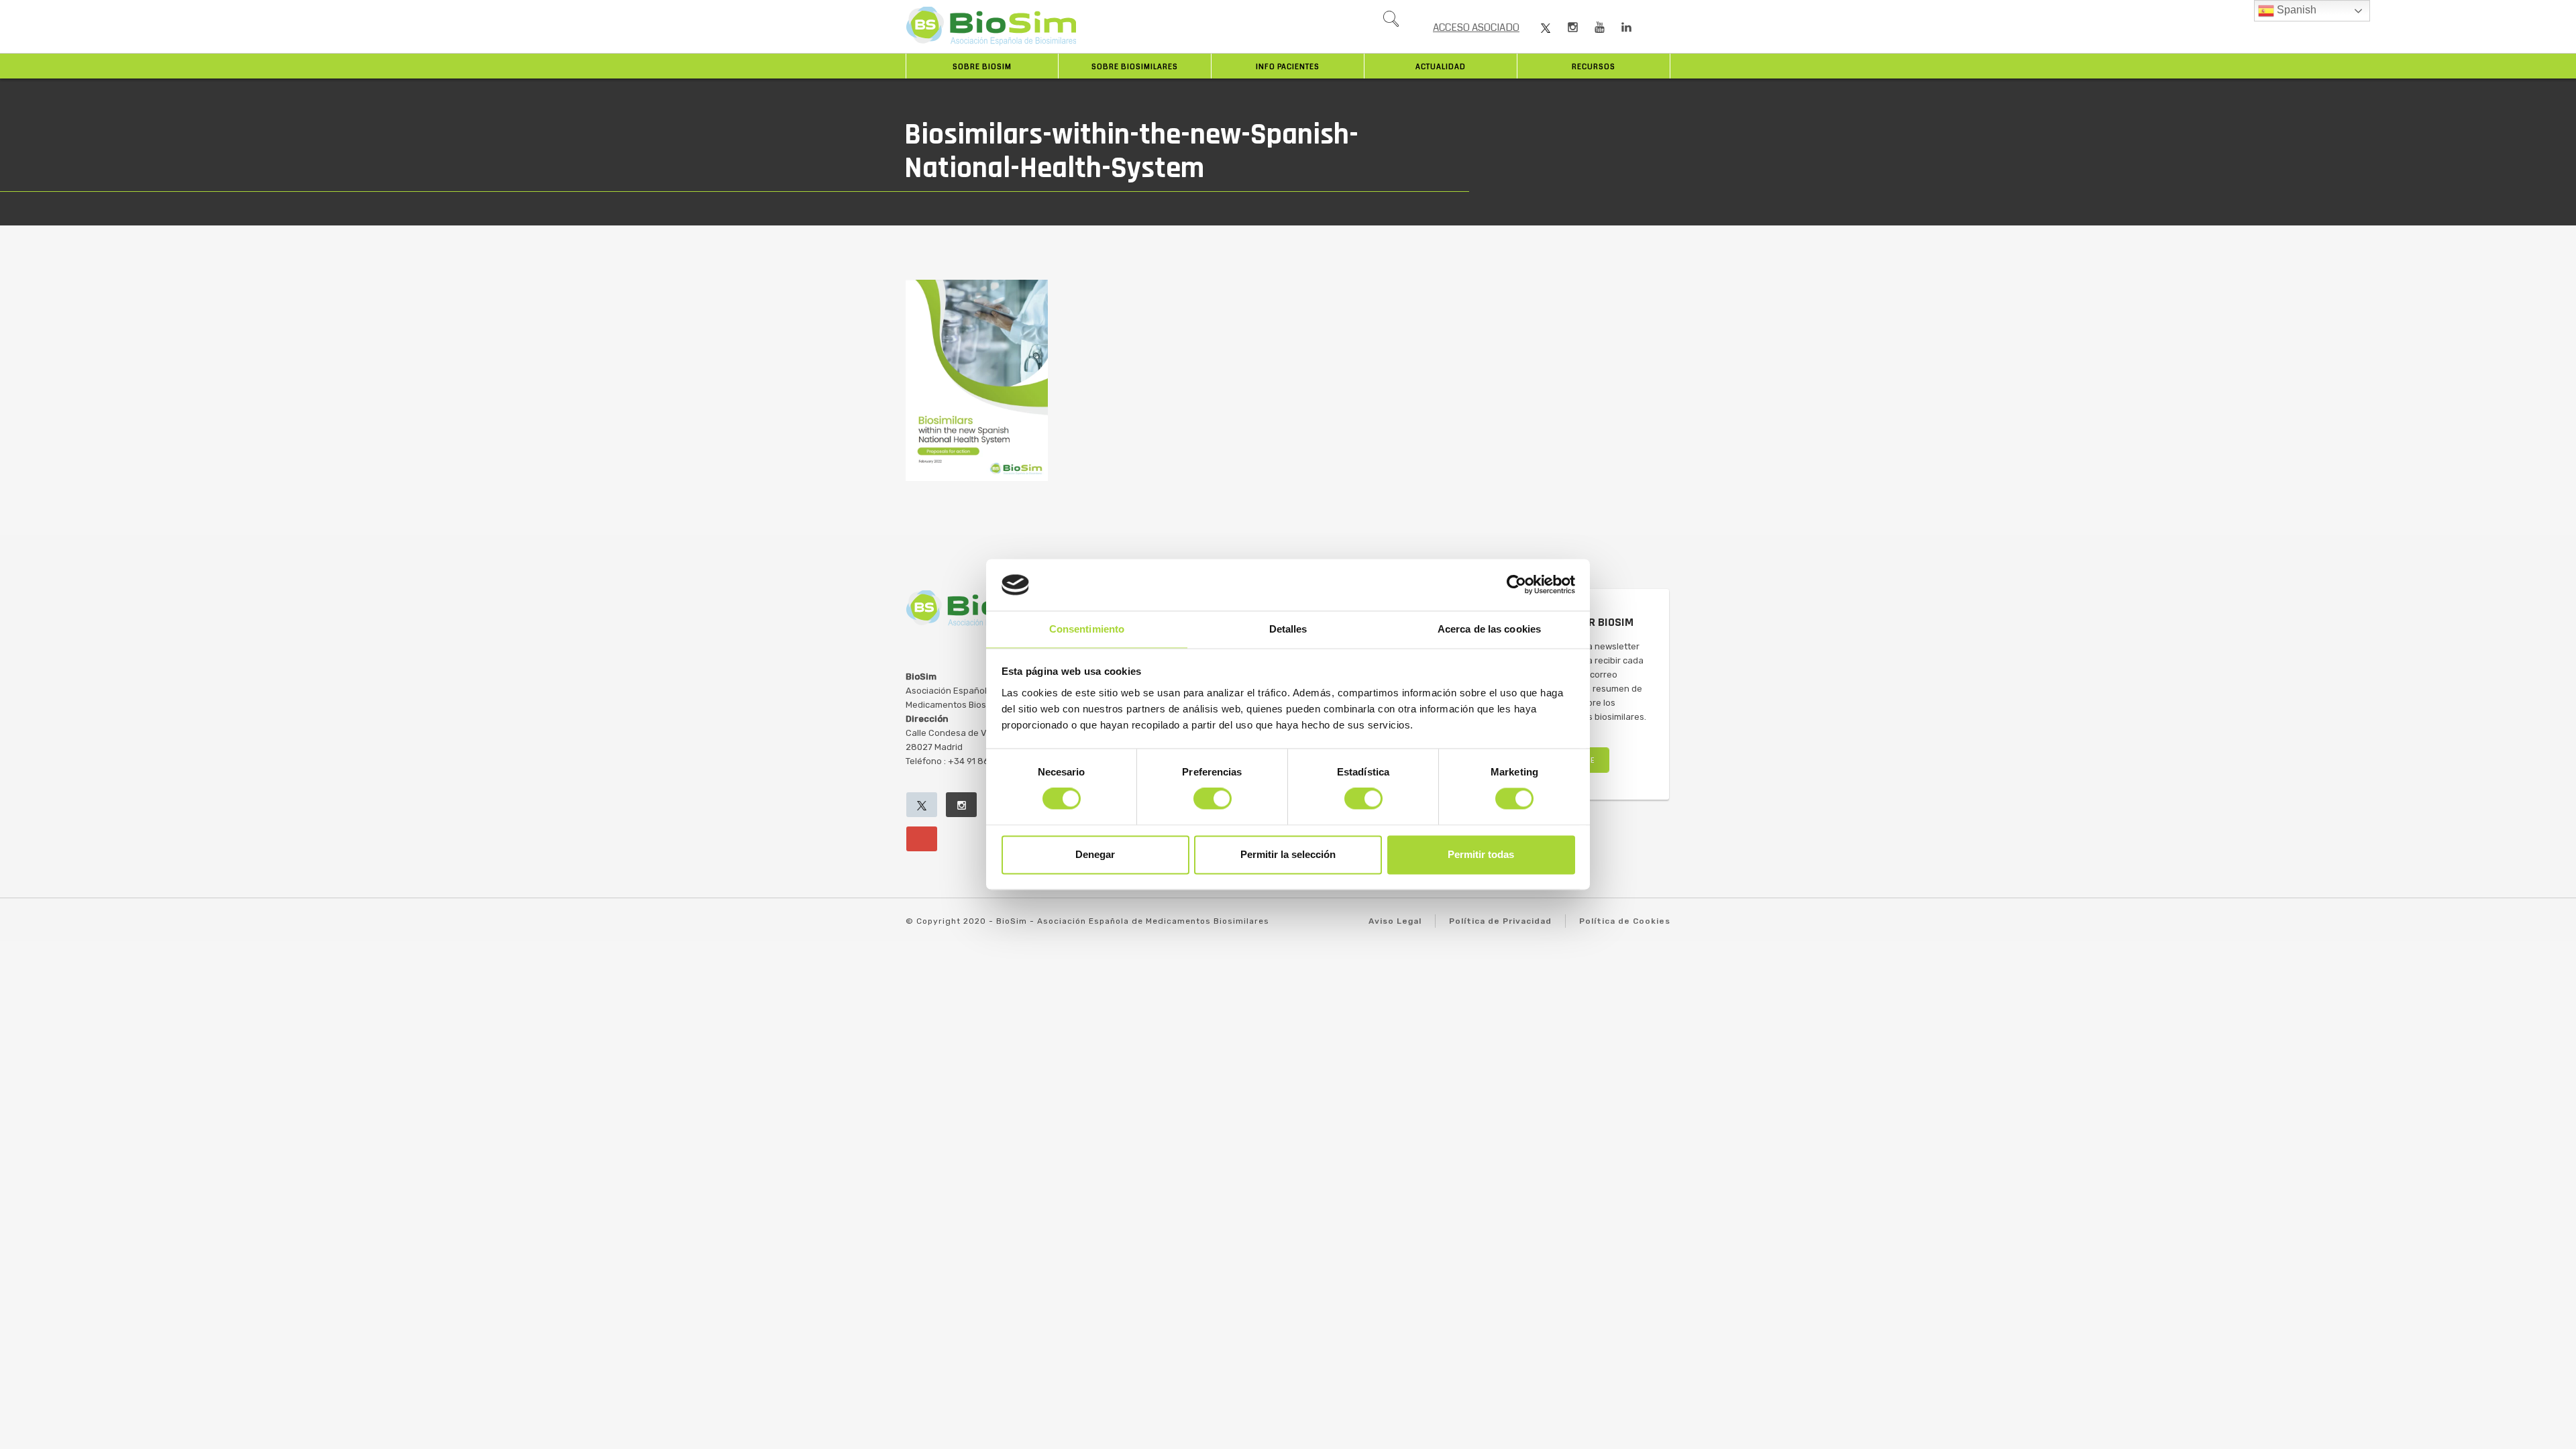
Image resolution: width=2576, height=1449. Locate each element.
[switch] (1213, 799)
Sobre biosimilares (1135, 67)
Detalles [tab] (1288, 629)
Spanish (2295, 10)
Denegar (1095, 854)
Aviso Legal (1395, 921)
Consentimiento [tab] (1087, 629)
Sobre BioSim (982, 67)
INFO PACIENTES (1288, 67)
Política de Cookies (1625, 921)
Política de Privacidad (1500, 921)
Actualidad (1441, 67)
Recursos (1594, 67)
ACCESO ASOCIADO (1476, 28)
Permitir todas (1481, 854)
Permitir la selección (1288, 854)
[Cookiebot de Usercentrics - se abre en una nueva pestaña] (1516, 585)
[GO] (1391, 22)
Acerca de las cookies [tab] (1489, 629)
